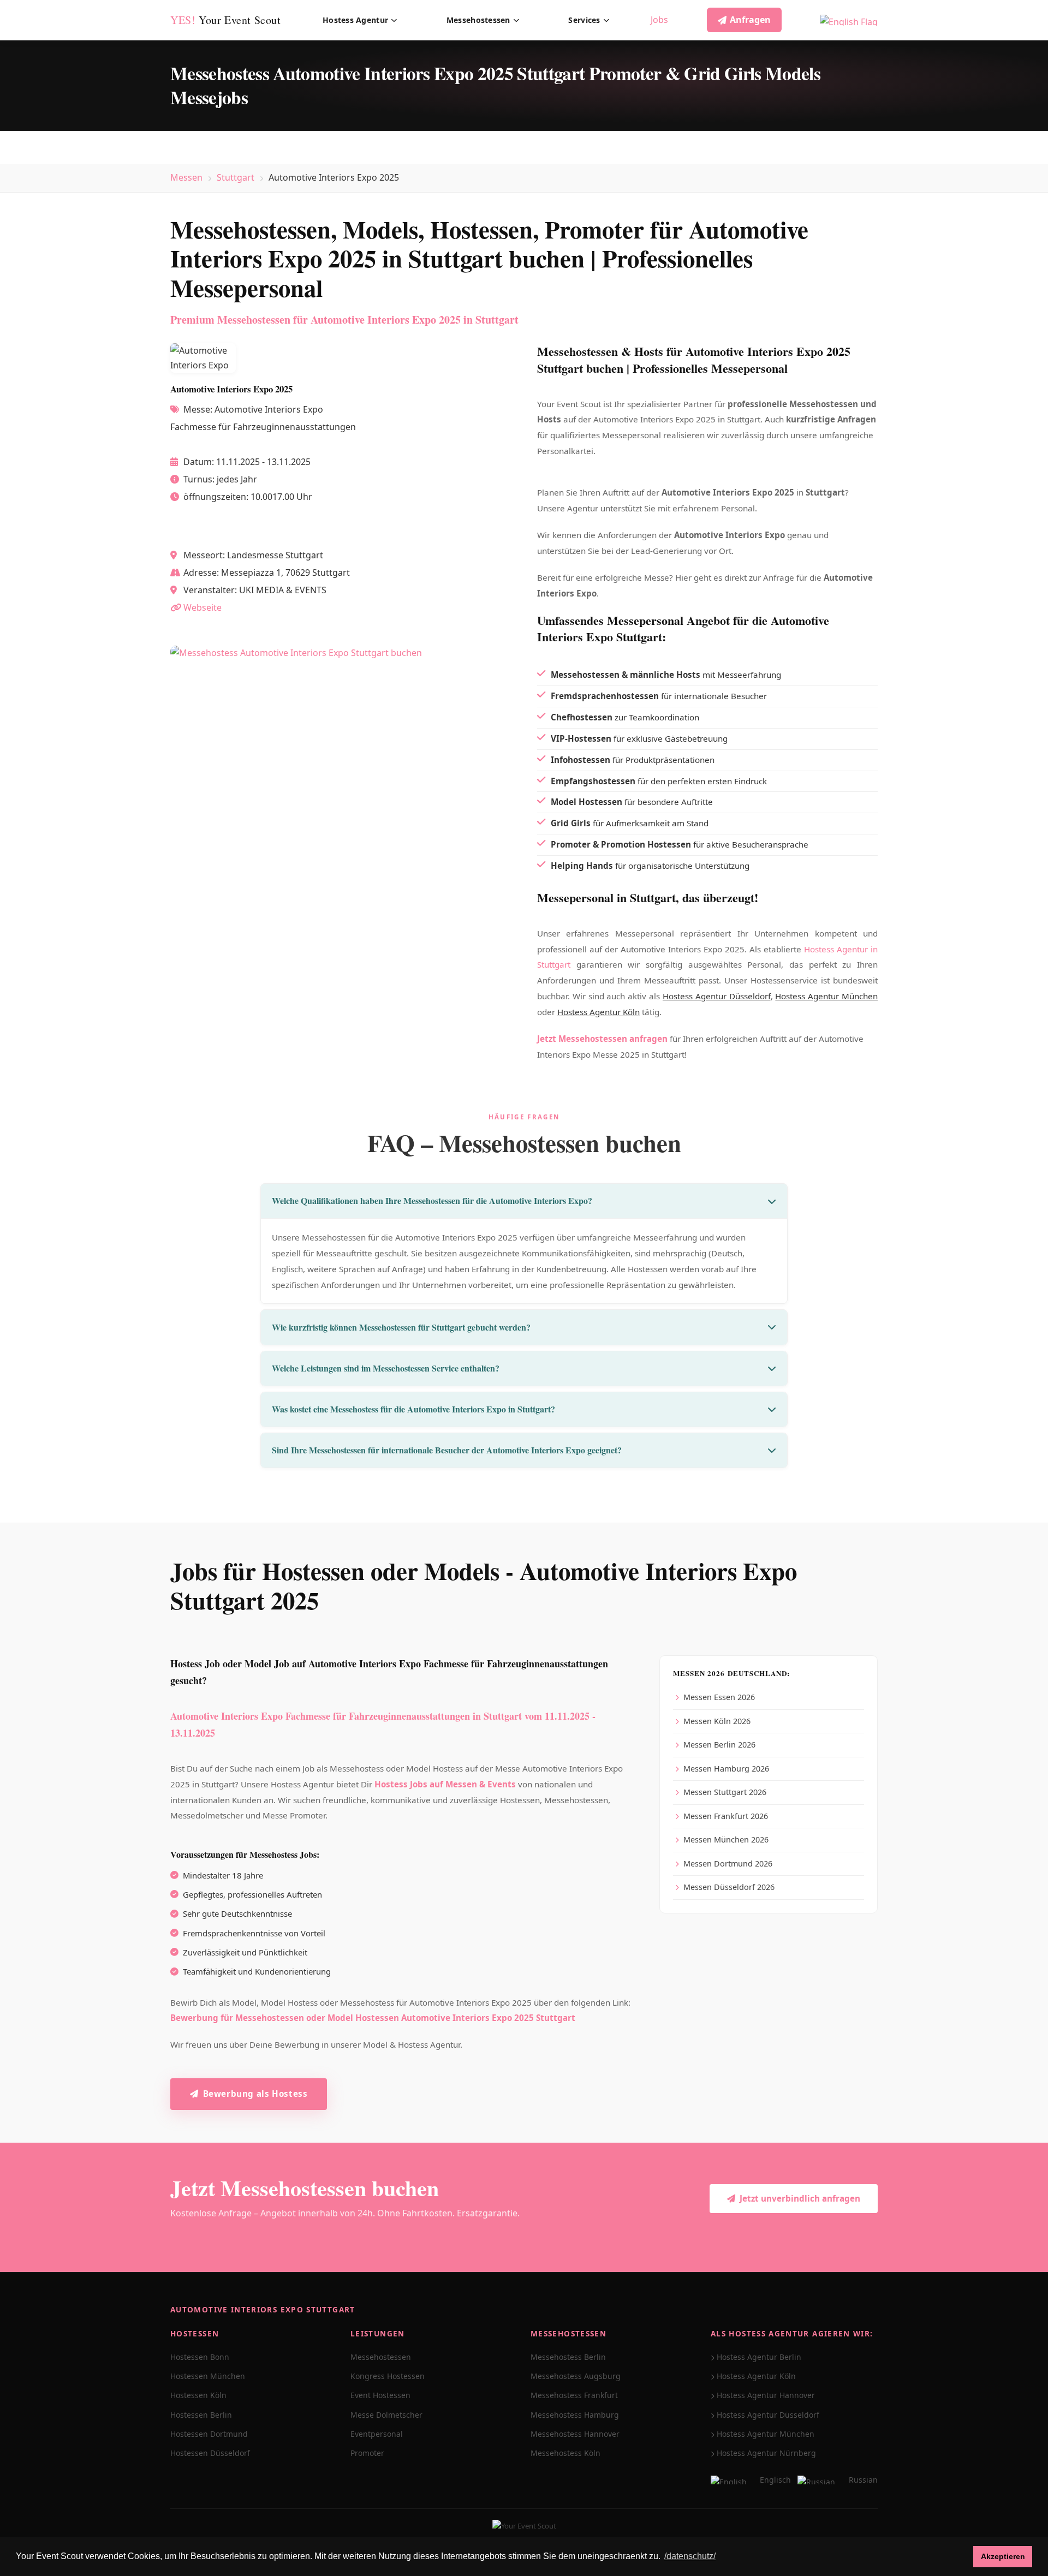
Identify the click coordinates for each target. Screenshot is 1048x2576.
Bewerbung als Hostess (255, 2094)
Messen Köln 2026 (717, 1721)
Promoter (367, 2453)
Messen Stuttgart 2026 (725, 1792)
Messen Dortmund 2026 (728, 1864)
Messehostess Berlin (568, 2357)
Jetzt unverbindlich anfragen (800, 2198)
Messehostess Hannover (575, 2434)
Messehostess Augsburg (576, 2376)
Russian (863, 2480)
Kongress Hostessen (388, 2376)
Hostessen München (208, 2376)
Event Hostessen (380, 2395)
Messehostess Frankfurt (574, 2395)
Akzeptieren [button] (1003, 2556)
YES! (226, 20)
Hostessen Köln (198, 2395)
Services (584, 20)
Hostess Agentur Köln (599, 1012)
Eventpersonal (377, 2434)
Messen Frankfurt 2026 (726, 1816)
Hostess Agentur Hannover (766, 2395)
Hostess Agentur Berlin (759, 2357)
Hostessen (195, 2333)
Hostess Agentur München (826, 996)
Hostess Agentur (355, 20)
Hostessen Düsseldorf (210, 2453)
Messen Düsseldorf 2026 (729, 1887)
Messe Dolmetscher (386, 2415)
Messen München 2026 (726, 1839)
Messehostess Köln (565, 2453)
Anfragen (750, 20)
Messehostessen (478, 20)
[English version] (849, 20)
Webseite (203, 607)
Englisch (775, 2480)
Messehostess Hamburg (575, 2415)
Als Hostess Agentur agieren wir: (792, 2333)
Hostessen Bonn (200, 2357)
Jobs (659, 20)
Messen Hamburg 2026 (726, 1769)
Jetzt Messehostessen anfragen (602, 1039)
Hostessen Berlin (201, 2415)
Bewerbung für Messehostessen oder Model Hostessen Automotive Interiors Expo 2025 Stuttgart (373, 2018)
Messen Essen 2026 (719, 1697)
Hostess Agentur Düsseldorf (717, 996)
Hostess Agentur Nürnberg (766, 2453)
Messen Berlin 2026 (719, 1745)
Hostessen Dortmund (209, 2434)
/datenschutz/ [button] (690, 2556)
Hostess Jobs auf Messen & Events (445, 1784)
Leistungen (378, 2333)
